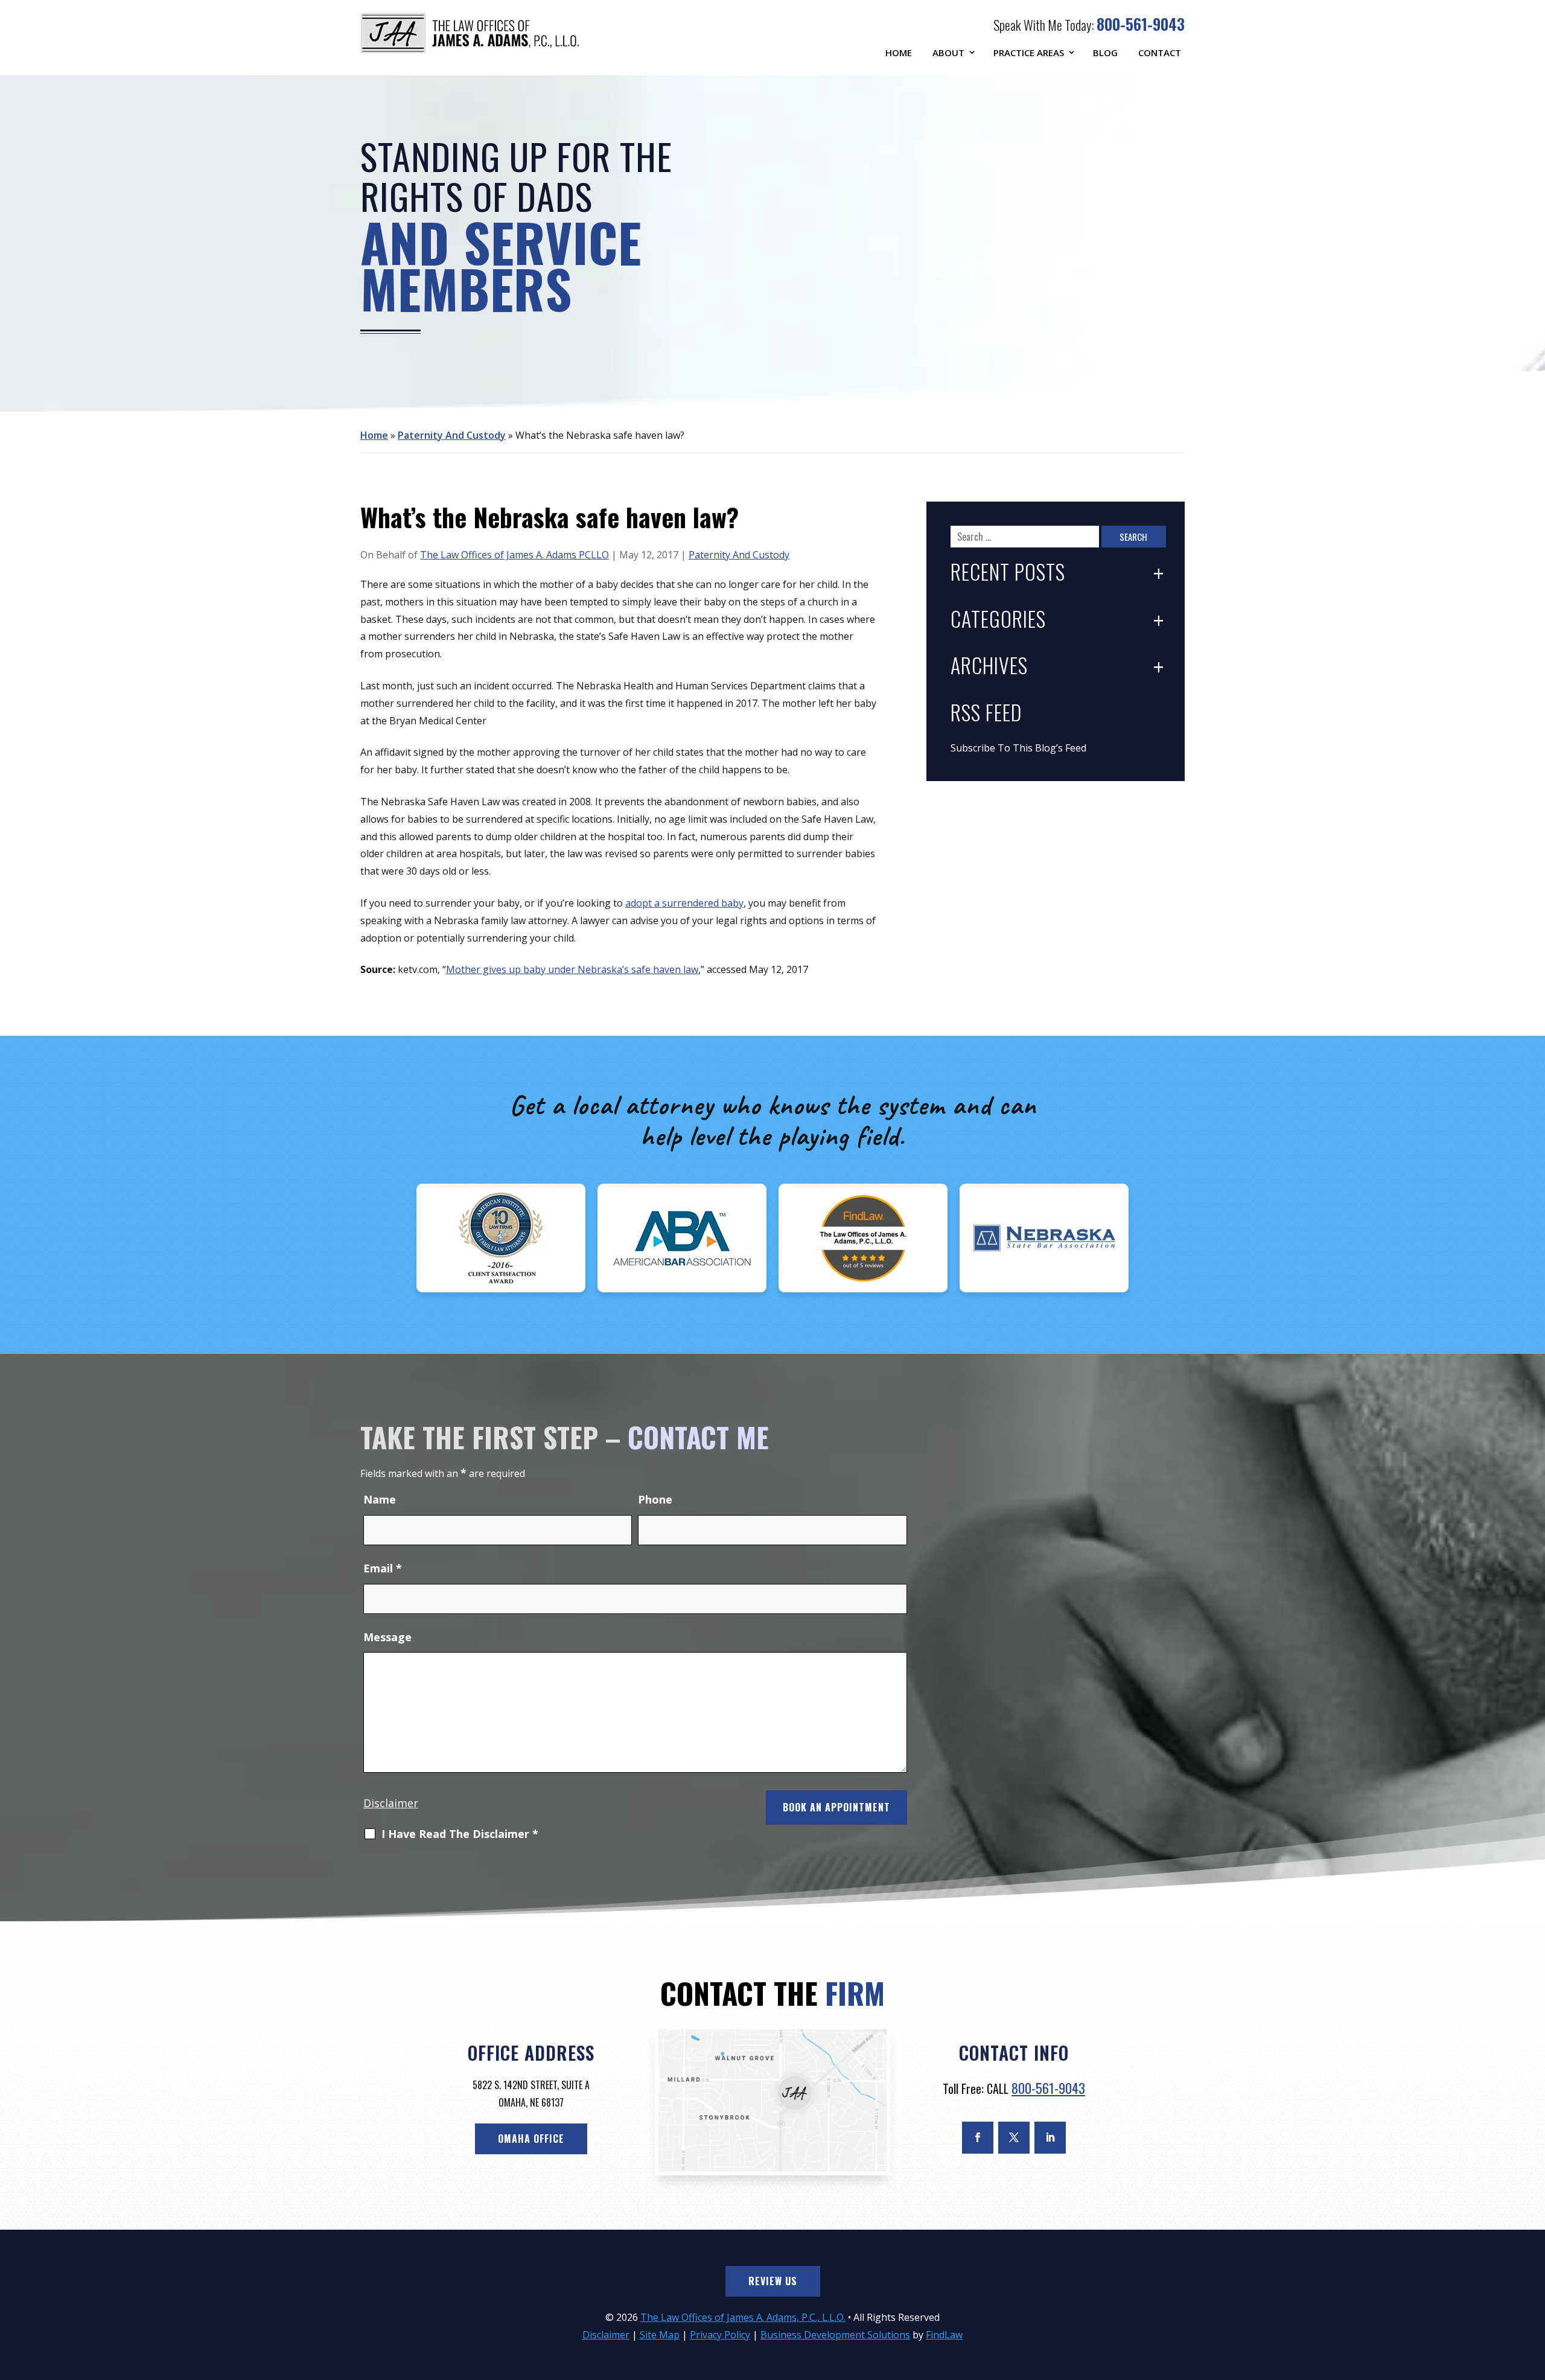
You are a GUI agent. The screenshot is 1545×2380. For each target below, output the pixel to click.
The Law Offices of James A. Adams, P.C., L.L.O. (743, 2317)
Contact (1160, 53)
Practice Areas (1029, 53)
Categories (998, 620)
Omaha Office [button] (531, 2139)
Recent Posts (1008, 573)
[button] (1533, 2292)
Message (387, 1637)
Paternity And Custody (739, 555)
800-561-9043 (1141, 24)
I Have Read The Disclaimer (460, 1834)
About (948, 53)
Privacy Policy (720, 2335)
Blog (1105, 53)
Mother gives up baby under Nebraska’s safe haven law (572, 969)
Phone (655, 1499)
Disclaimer (391, 1803)
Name (380, 1499)
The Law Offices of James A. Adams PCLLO (514, 555)
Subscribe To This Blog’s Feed (1018, 748)
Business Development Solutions (835, 2335)
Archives (989, 667)
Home (899, 53)
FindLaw (944, 2335)
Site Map (660, 2335)
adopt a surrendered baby (684, 903)
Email (383, 1568)
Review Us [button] (773, 2281)
